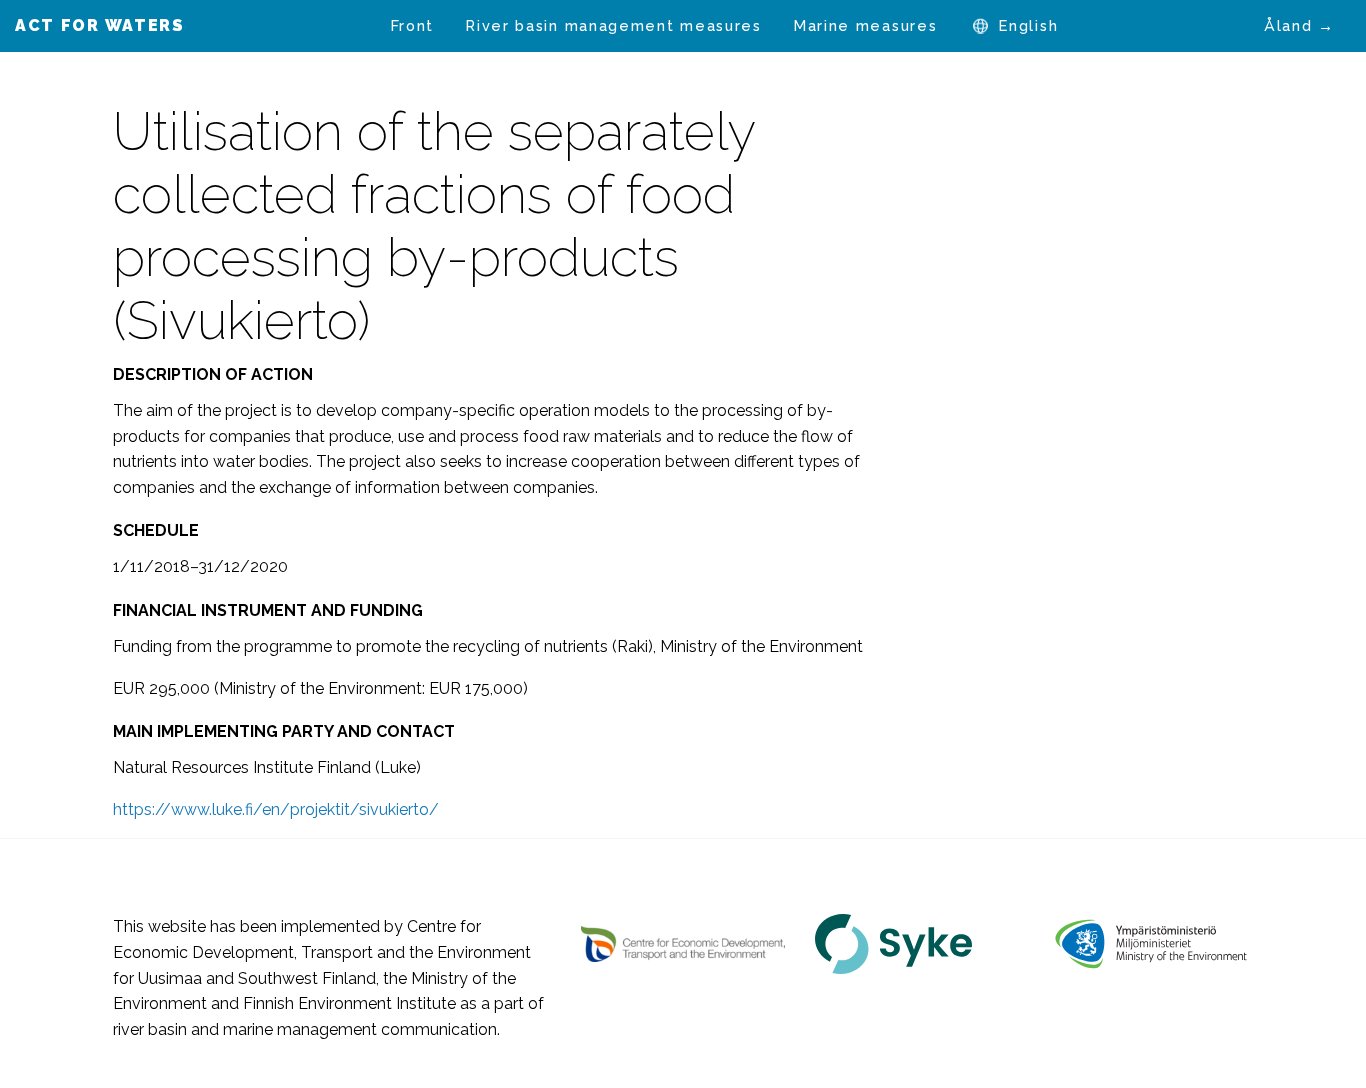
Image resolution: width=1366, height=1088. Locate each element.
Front (413, 25)
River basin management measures (614, 25)
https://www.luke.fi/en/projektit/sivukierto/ (276, 809)
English (1028, 25)
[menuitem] (413, 26)
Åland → (1299, 25)
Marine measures (866, 25)
